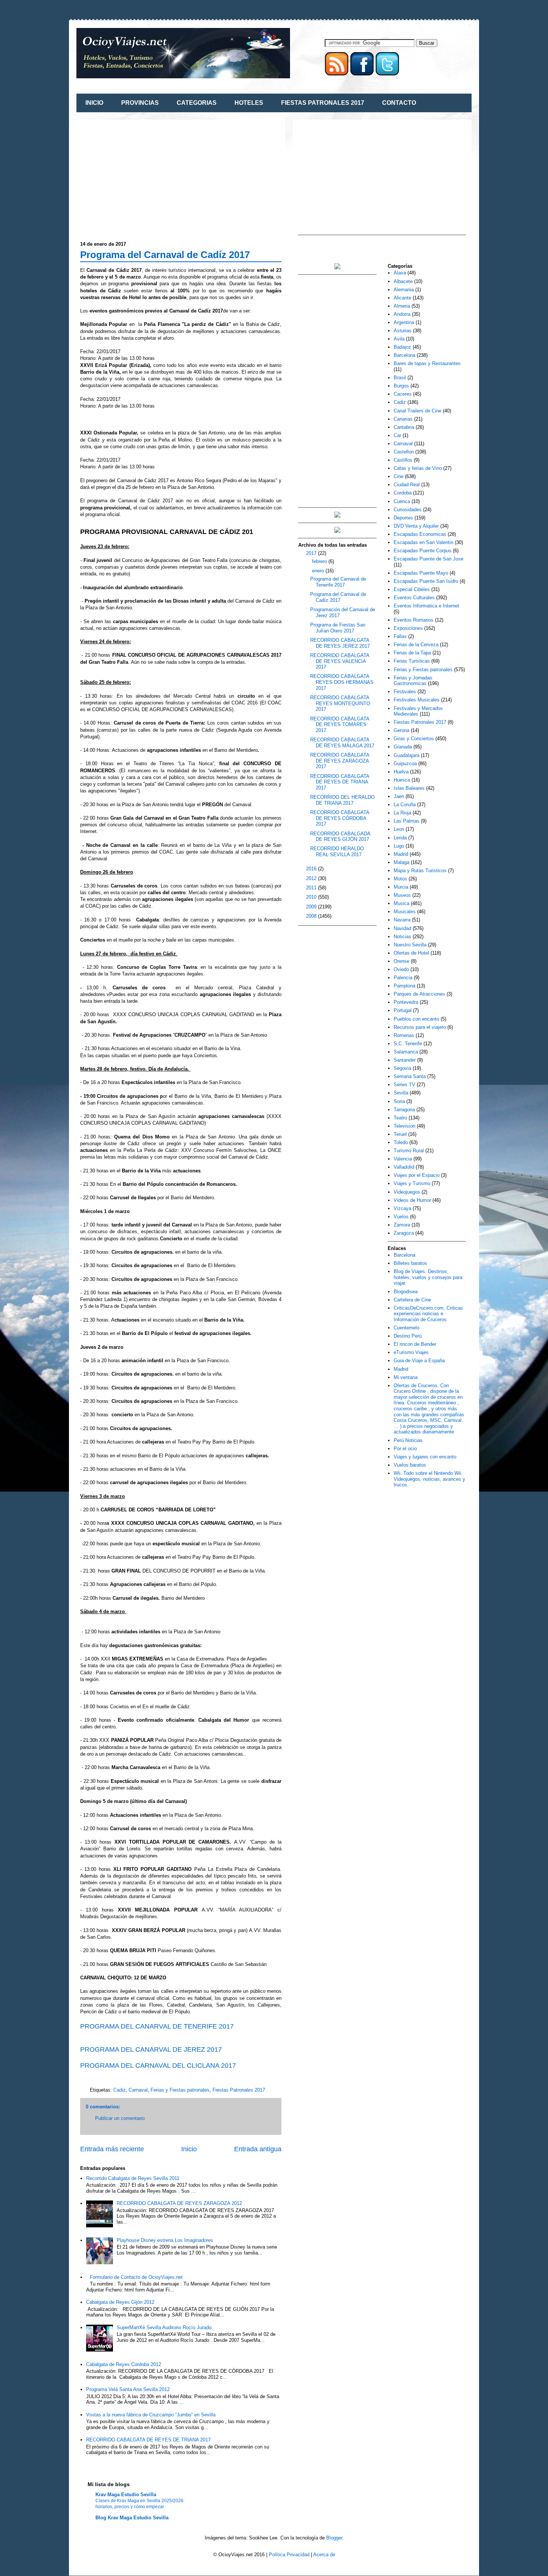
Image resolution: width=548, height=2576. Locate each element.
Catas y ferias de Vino (418, 468)
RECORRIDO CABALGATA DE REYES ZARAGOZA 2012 (179, 2203)
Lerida (400, 838)
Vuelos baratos (410, 1465)
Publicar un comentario (120, 2118)
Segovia (402, 1068)
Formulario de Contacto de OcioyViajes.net (136, 2277)
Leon (399, 829)
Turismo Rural (409, 1151)
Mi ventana (406, 1377)
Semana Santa (410, 1076)
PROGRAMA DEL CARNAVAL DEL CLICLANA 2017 (158, 2065)
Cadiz (119, 2090)
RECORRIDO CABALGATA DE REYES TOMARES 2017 (340, 725)
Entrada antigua (258, 2149)
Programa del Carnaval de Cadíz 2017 (165, 255)
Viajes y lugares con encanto (425, 1457)
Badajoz (402, 347)
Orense (401, 961)
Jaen (399, 796)
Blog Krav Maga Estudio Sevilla (132, 2518)
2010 (312, 897)
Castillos (403, 460)
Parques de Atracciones (419, 994)
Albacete (403, 281)
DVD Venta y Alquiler (416, 526)
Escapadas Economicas (420, 534)
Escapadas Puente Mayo (421, 573)
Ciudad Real (407, 485)
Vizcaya (402, 1208)
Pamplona (404, 986)
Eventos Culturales (414, 598)
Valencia (403, 1159)
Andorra (402, 314)
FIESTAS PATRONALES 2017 (323, 103)
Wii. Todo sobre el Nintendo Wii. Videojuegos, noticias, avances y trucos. (429, 1479)
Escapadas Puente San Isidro (426, 581)
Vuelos (401, 1217)
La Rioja (402, 813)
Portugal (403, 1010)
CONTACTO (399, 103)
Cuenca (402, 501)
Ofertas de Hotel (411, 953)
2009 (312, 907)
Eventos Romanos (414, 620)
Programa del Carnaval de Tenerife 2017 (338, 582)
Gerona (401, 730)
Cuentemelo (407, 1328)
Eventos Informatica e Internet (426, 606)
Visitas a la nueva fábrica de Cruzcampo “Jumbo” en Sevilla (151, 2415)
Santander (405, 1060)
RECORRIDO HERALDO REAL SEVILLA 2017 (337, 852)
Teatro (400, 1118)
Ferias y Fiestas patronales (180, 2090)
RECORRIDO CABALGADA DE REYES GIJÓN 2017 (340, 837)
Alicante (402, 298)
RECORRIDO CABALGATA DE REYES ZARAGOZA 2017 (340, 761)
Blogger (334, 2538)
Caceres (403, 394)
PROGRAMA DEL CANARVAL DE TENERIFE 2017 (157, 2026)
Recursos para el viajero (420, 1027)
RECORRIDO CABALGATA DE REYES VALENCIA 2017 (340, 661)
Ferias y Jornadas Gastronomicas (413, 681)
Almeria (402, 306)
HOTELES (249, 103)
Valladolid (404, 1167)
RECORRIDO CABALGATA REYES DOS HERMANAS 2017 (342, 682)
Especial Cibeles (412, 589)
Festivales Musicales (417, 700)
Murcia (401, 887)
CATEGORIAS (197, 103)
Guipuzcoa (405, 764)
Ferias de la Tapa (412, 653)
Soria (399, 1101)
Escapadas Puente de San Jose (429, 559)
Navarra (402, 920)
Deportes (403, 518)
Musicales (405, 912)
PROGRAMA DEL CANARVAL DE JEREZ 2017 (151, 2049)
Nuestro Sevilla (410, 945)
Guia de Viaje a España (419, 1361)
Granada (403, 747)
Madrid (401, 854)
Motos (400, 879)
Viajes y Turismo (412, 1183)
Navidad (402, 928)
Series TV (404, 1085)
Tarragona (404, 1110)
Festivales (405, 692)
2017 (312, 553)
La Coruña (405, 805)
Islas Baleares (409, 788)
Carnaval (138, 2090)
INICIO (94, 103)
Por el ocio (405, 1449)
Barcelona (404, 355)
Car (397, 435)
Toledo (401, 1142)
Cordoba (403, 493)
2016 (312, 869)
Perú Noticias (408, 1440)
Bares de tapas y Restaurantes (427, 363)
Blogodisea (406, 1292)
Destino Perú (408, 1336)
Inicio (189, 2149)
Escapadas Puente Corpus (423, 551)
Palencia (403, 978)
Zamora (402, 1225)
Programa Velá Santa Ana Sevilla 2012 (128, 2389)
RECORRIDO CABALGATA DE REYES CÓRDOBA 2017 (340, 818)
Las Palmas (407, 821)
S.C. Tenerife (408, 1044)
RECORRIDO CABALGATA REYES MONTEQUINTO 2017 (340, 703)
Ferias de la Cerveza (416, 645)
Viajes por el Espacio (417, 1175)
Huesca (402, 780)
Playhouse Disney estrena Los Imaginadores (165, 2240)
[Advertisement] (143, 176)
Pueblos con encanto (416, 1019)
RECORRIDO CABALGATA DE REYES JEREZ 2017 (340, 643)
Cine (399, 476)
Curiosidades (408, 510)
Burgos (401, 386)
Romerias (404, 1035)
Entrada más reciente (112, 2149)
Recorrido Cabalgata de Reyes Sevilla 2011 (133, 2178)
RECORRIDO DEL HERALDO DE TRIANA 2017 (342, 800)
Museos (402, 895)
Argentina (404, 322)
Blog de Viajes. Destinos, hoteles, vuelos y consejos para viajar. (428, 1277)
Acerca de (324, 2555)
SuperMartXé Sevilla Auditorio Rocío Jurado (164, 2327)
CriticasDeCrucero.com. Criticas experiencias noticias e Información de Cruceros (428, 1314)
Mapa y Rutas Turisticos (420, 871)
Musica (401, 903)
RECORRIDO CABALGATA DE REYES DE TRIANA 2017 (148, 2440)
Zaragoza (404, 1233)
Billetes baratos (410, 1263)
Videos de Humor (412, 1200)
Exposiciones (408, 628)
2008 (312, 916)
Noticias (402, 937)
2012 (312, 878)
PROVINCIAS (140, 103)
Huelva (401, 772)
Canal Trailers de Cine (418, 411)
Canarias (403, 419)
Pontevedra (406, 1002)
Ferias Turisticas (412, 661)
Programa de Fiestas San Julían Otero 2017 (338, 628)
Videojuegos (407, 1192)
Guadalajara (407, 755)
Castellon (404, 452)
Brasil (400, 378)
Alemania (404, 290)
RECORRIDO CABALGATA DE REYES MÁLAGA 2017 (342, 743)
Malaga (401, 862)
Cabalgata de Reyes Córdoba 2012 (124, 2364)
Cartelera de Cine (412, 1300)
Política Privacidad (289, 2555)
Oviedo (401, 969)
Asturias (403, 331)
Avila (399, 339)
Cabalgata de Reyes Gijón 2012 (120, 2302)
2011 (312, 888)
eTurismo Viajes (411, 1352)
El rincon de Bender (415, 1344)
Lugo (399, 846)
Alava (400, 273)
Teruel (400, 1134)
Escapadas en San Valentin (423, 542)
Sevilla (401, 1093)
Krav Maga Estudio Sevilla (126, 2495)
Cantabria (404, 427)
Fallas (400, 636)
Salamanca (406, 1052)
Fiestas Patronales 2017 (239, 2090)
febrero (320, 561)
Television (404, 1126)
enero (319, 571)
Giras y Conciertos (414, 739)
